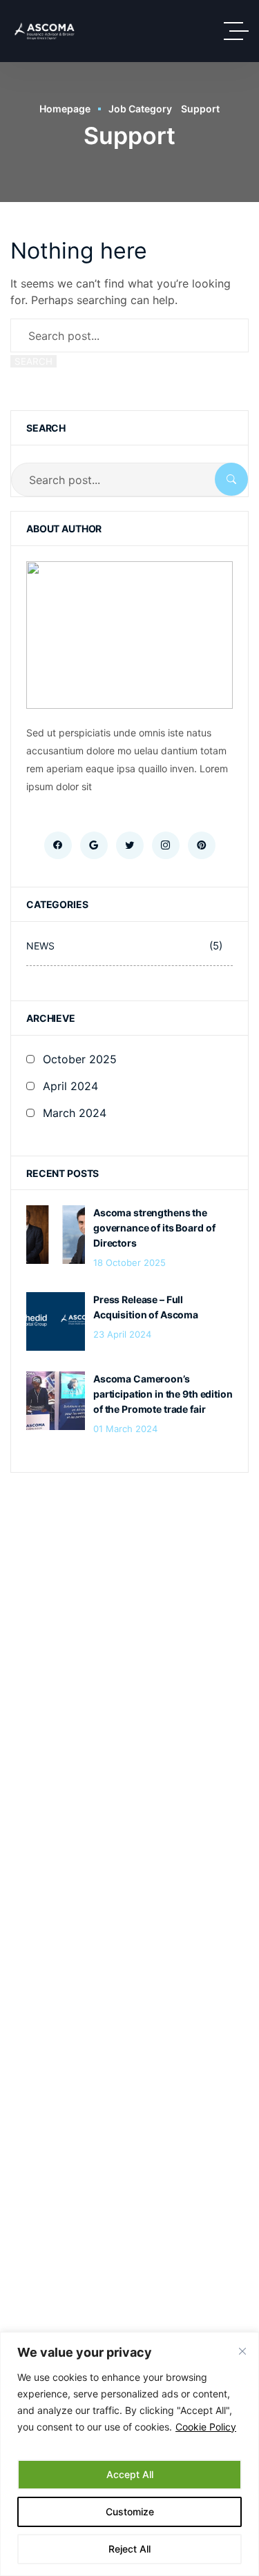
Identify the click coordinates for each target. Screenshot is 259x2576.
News (124, 946)
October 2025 (80, 1059)
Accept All (130, 2474)
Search (33, 361)
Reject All (129, 2549)
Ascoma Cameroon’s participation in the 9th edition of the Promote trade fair (163, 1394)
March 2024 (75, 1113)
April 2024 (70, 1086)
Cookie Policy (206, 2427)
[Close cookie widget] (242, 2351)
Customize (130, 2512)
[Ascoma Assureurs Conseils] (45, 31)
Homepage (65, 109)
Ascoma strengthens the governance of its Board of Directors (154, 1228)
